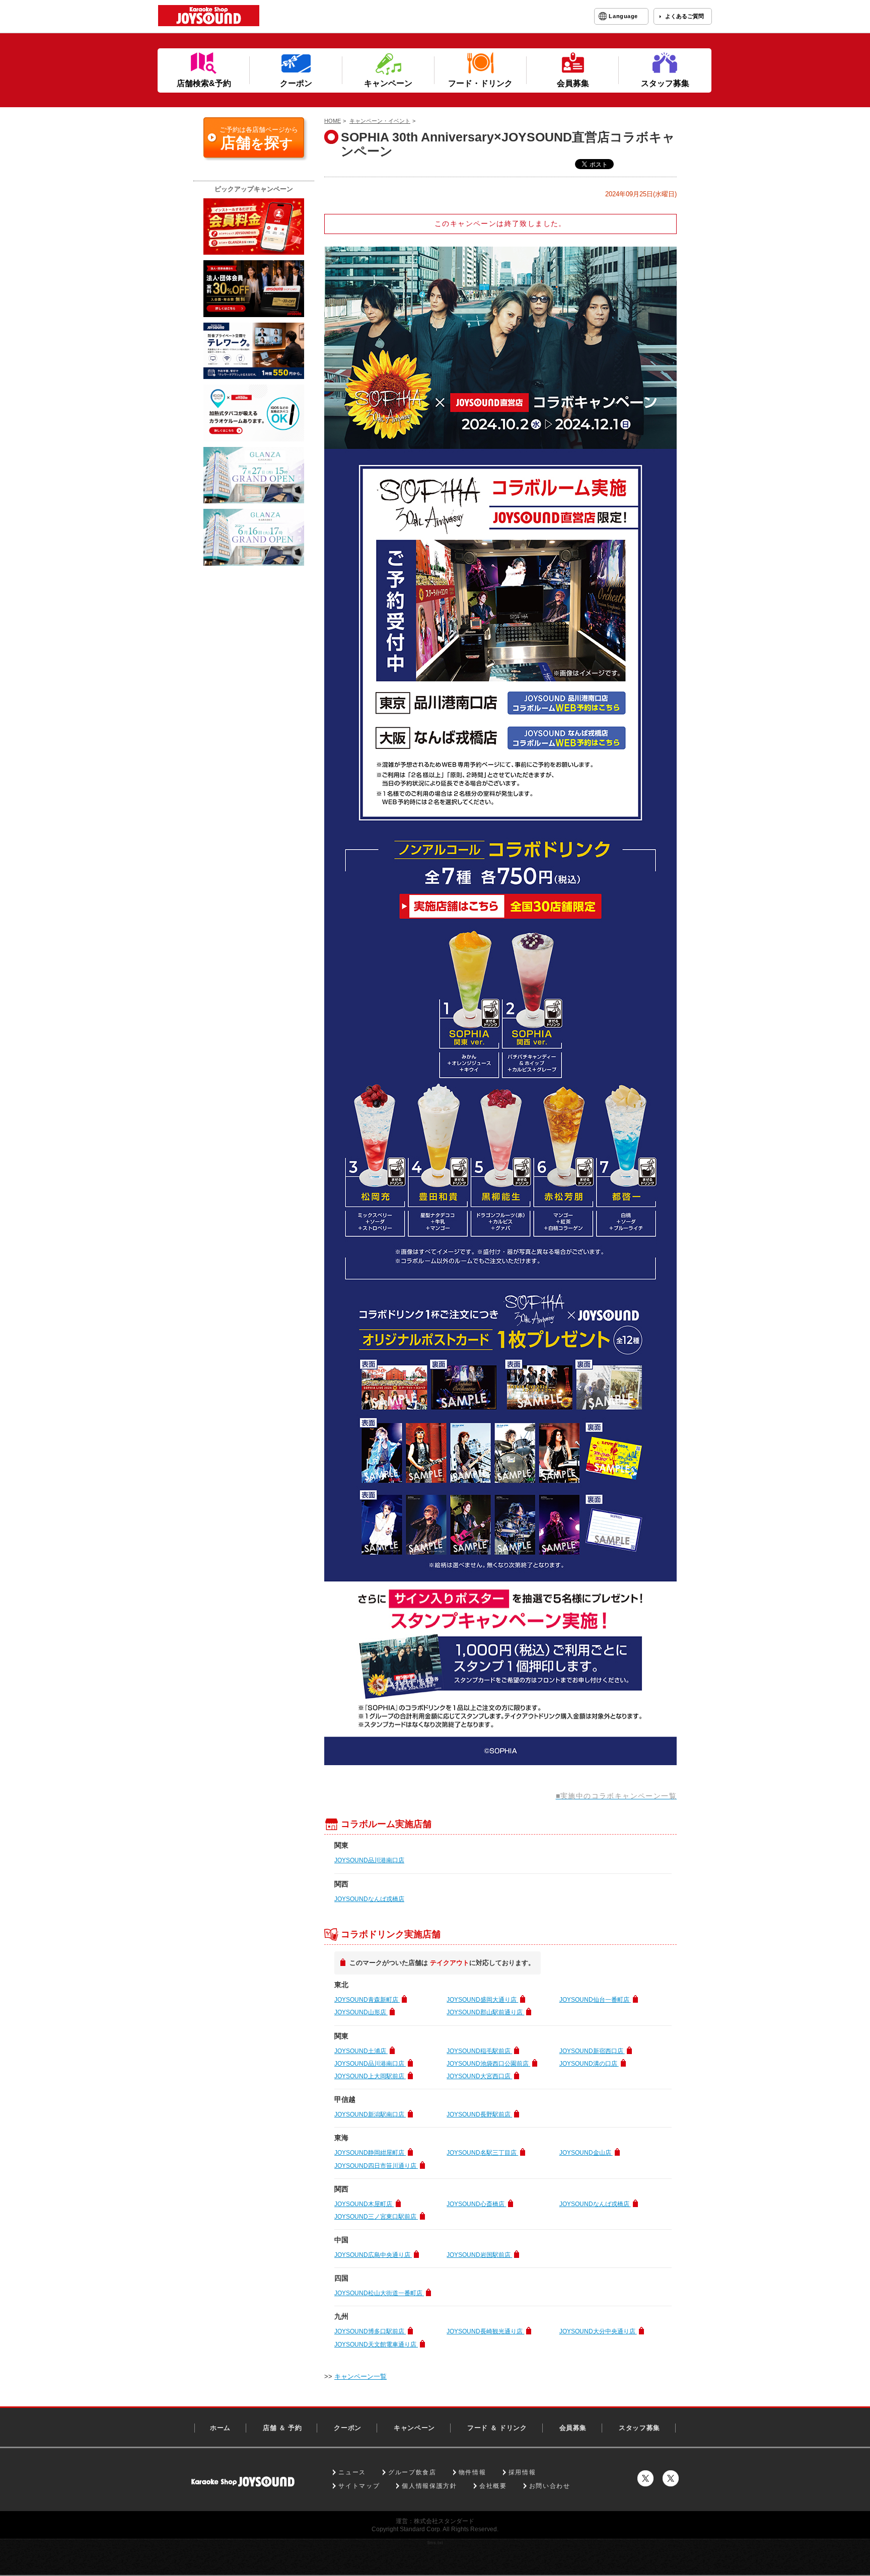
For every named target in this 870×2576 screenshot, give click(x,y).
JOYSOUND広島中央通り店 (373, 2255)
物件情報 (473, 2472)
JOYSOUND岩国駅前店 (479, 2255)
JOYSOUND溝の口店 (589, 2064)
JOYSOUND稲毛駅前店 (479, 2051)
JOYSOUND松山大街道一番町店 (379, 2293)
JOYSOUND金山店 (586, 2153)
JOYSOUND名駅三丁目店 (482, 2153)
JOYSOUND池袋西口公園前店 (488, 2064)
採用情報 (522, 2472)
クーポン (348, 2428)
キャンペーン (414, 2428)
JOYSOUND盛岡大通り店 (482, 2000)
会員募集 (573, 2428)
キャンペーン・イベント (380, 121)
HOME (333, 121)
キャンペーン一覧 (360, 2376)
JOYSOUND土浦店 (361, 2051)
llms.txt (435, 2543)
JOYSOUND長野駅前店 (479, 2114)
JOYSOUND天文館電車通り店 (376, 2344)
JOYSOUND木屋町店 (364, 2204)
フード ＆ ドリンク (497, 2428)
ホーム (220, 2428)
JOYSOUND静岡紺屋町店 (370, 2153)
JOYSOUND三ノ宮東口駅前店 (376, 2217)
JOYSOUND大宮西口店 (479, 2076)
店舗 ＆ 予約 (282, 2428)
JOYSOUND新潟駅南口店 (370, 2114)
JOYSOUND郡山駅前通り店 (485, 2012)
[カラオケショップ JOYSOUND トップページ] (243, 2482)
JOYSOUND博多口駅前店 (370, 2331)
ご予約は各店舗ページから (259, 138)
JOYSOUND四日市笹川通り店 (376, 2166)
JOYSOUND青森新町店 (367, 2000)
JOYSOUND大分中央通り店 (598, 2331)
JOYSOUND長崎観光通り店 (485, 2331)
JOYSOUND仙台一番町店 (595, 2000)
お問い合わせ (550, 2486)
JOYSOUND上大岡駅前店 (370, 2076)
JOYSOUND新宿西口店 (592, 2051)
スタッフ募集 (639, 2428)
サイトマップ (359, 2486)
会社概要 (493, 2486)
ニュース (352, 2472)
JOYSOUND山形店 (361, 2012)
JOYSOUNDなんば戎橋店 (369, 1899)
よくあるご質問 (684, 16)
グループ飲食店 (412, 2472)
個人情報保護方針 (429, 2486)
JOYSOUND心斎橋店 (476, 2204)
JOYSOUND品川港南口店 (369, 1860)
